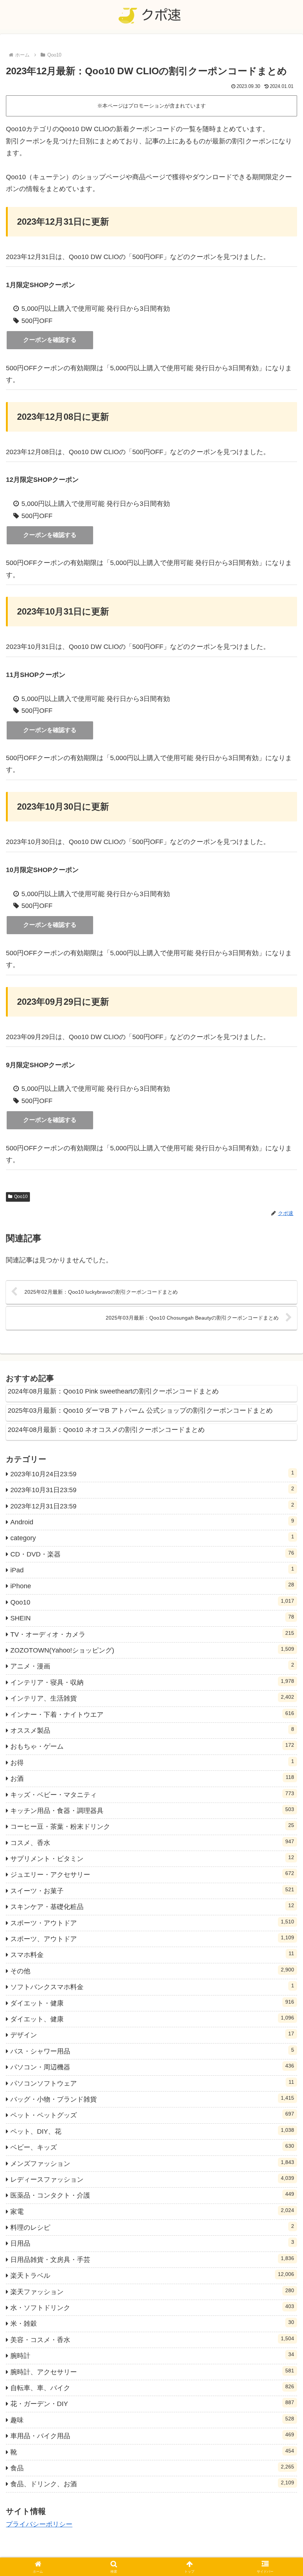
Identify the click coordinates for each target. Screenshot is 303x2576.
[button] (280, 1577)
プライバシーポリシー (39, 2524)
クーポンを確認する (50, 340)
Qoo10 (21, 1197)
